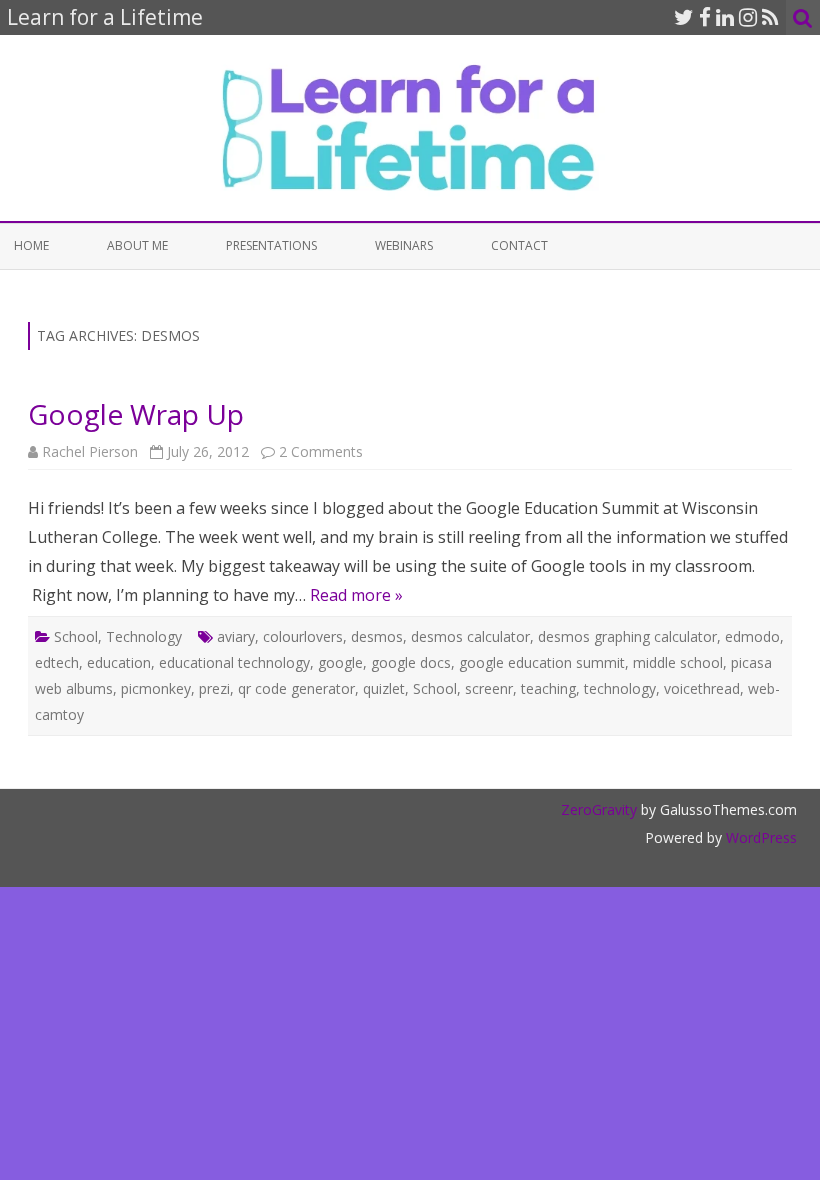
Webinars (404, 245)
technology (620, 688)
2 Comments (321, 451)
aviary (236, 636)
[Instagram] (748, 17)
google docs (411, 662)
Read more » (356, 595)
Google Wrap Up (136, 414)
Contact (519, 245)
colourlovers (303, 636)
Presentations (271, 245)
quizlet (384, 688)
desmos (377, 636)
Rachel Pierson (90, 451)
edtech (57, 662)
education (119, 662)
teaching (548, 688)
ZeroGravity (599, 809)
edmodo (752, 636)
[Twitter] (684, 17)
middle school (678, 662)
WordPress (759, 837)
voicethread (702, 688)
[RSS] (770, 17)
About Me (137, 245)
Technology (144, 636)
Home (31, 245)
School (76, 636)
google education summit (542, 662)
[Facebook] (705, 17)
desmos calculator (470, 636)
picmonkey (156, 688)
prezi (214, 688)
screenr (489, 688)
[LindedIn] (725, 17)
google (340, 662)
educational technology (234, 662)
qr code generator (296, 688)
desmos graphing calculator (627, 636)
